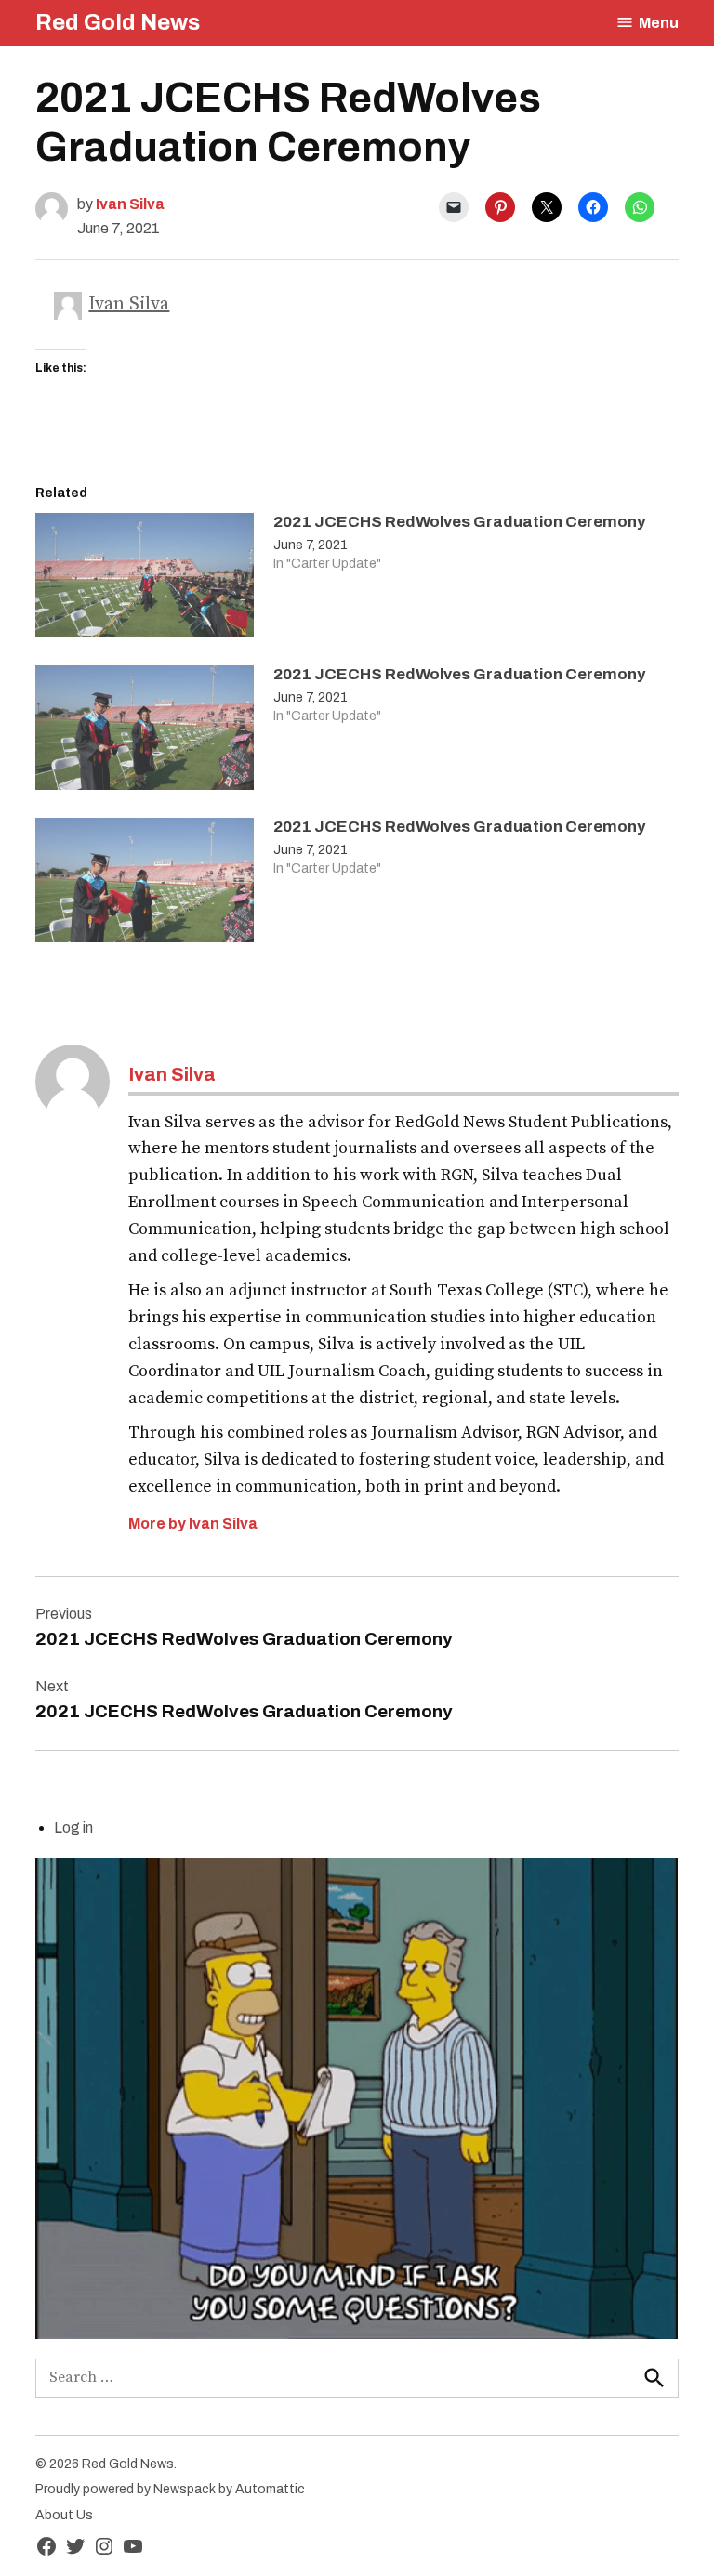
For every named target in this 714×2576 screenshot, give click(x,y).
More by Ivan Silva (193, 1524)
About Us (64, 2515)
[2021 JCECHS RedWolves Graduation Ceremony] (145, 580)
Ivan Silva (130, 204)
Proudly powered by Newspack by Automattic (170, 2489)
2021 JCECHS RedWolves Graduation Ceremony (459, 522)
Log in (73, 1827)
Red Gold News (118, 22)
